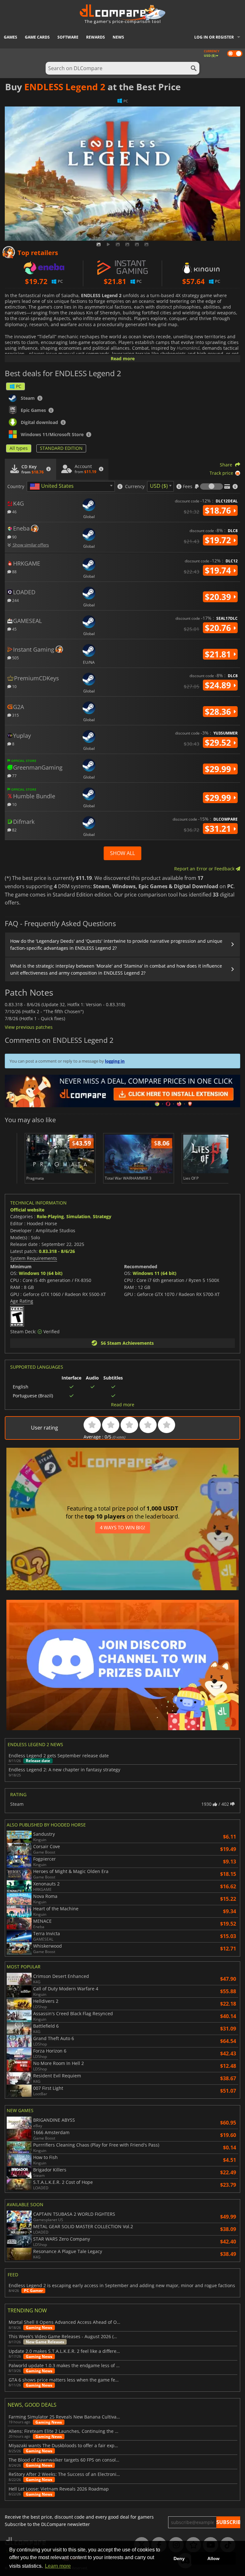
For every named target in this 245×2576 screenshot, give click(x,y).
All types (19, 448)
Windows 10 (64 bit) (41, 1273)
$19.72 (219, 540)
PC (19, 386)
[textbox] (53, 487)
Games (11, 37)
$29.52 (219, 743)
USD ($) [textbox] (159, 486)
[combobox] (71, 486)
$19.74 (219, 570)
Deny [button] (179, 2558)
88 (14, 571)
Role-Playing (50, 1216)
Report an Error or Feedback (205, 869)
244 (15, 600)
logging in (115, 1061)
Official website (27, 1210)
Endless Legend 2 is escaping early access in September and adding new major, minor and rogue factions (122, 2286)
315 (15, 715)
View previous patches (29, 1027)
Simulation (78, 1216)
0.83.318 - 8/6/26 (57, 1251)
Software (68, 37)
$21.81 (219, 654)
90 (14, 537)
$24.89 (219, 685)
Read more (123, 359)
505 (15, 658)
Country (16, 487)
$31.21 (219, 829)
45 (14, 629)
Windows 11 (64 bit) (155, 1273)
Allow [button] (213, 2558)
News (118, 37)
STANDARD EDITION (61, 448)
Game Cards (37, 37)
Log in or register (214, 37)
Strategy (102, 1216)
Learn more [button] (58, 2566)
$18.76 (219, 510)
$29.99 (219, 769)
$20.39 (219, 597)
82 (14, 830)
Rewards (96, 37)
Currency (135, 487)
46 (14, 512)
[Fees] (212, 487)
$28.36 (219, 712)
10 (14, 686)
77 (14, 776)
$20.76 (219, 628)
